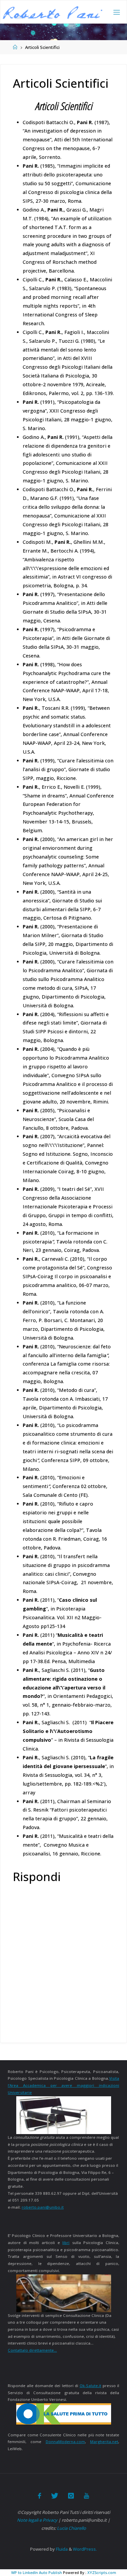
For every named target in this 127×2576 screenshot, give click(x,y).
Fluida (61, 2549)
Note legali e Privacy (37, 2520)
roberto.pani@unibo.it (43, 2207)
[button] (52, 13)
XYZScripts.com (102, 2572)
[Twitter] (55, 2496)
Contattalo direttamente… (32, 2350)
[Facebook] (39, 2496)
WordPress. (85, 2549)
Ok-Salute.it (90, 2386)
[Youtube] (86, 2496)
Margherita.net (104, 2442)
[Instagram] (71, 2496)
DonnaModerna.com (65, 2442)
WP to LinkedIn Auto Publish (37, 2572)
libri (66, 2243)
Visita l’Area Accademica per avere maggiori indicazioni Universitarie (63, 2085)
